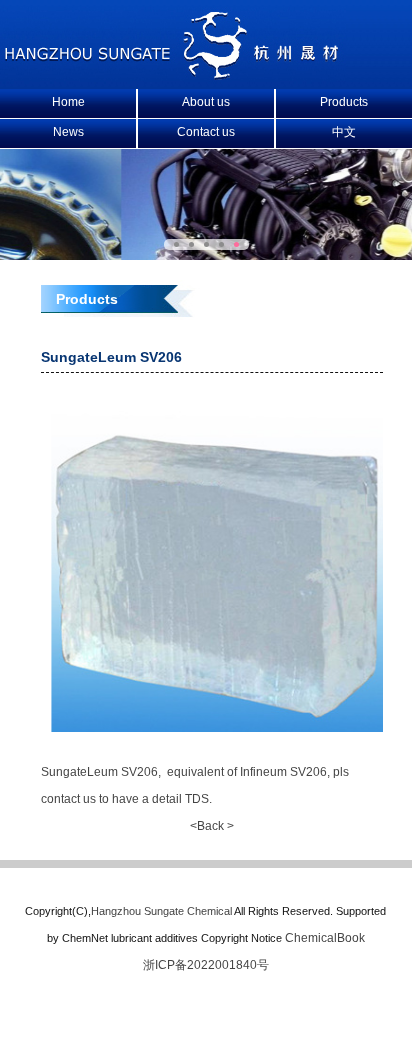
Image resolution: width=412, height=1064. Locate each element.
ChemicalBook (325, 938)
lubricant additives (154, 938)
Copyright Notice (241, 938)
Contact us (206, 132)
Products (344, 102)
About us (206, 102)
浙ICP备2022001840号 (206, 965)
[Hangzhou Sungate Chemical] (173, 75)
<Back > (212, 826)
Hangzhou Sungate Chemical (161, 911)
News (68, 132)
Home (68, 102)
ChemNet (85, 938)
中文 (344, 132)
